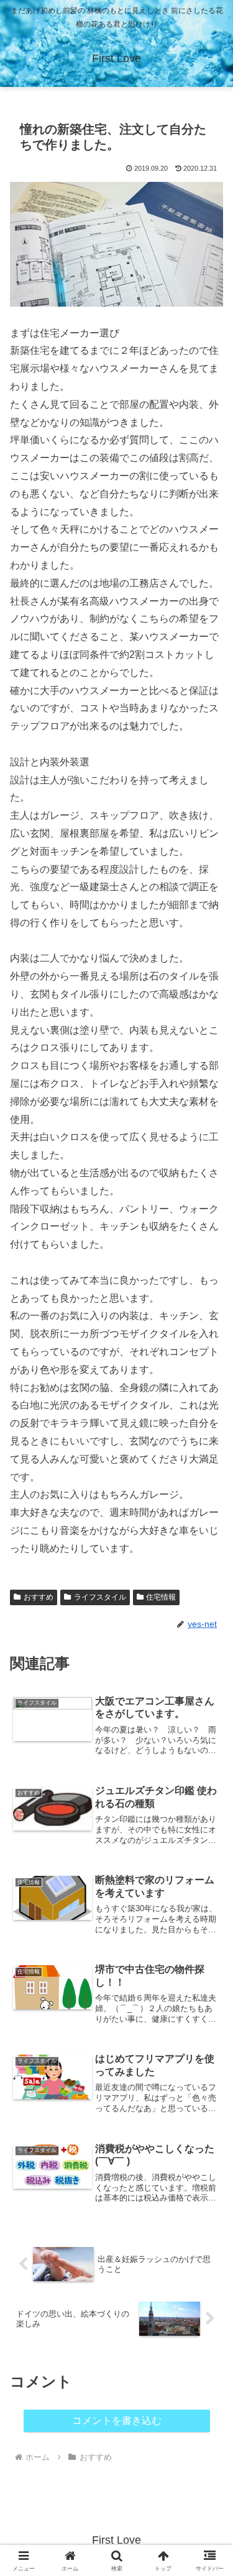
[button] (208, 1891)
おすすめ (39, 1597)
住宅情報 (161, 1597)
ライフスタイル (100, 1597)
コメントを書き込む (117, 2421)
